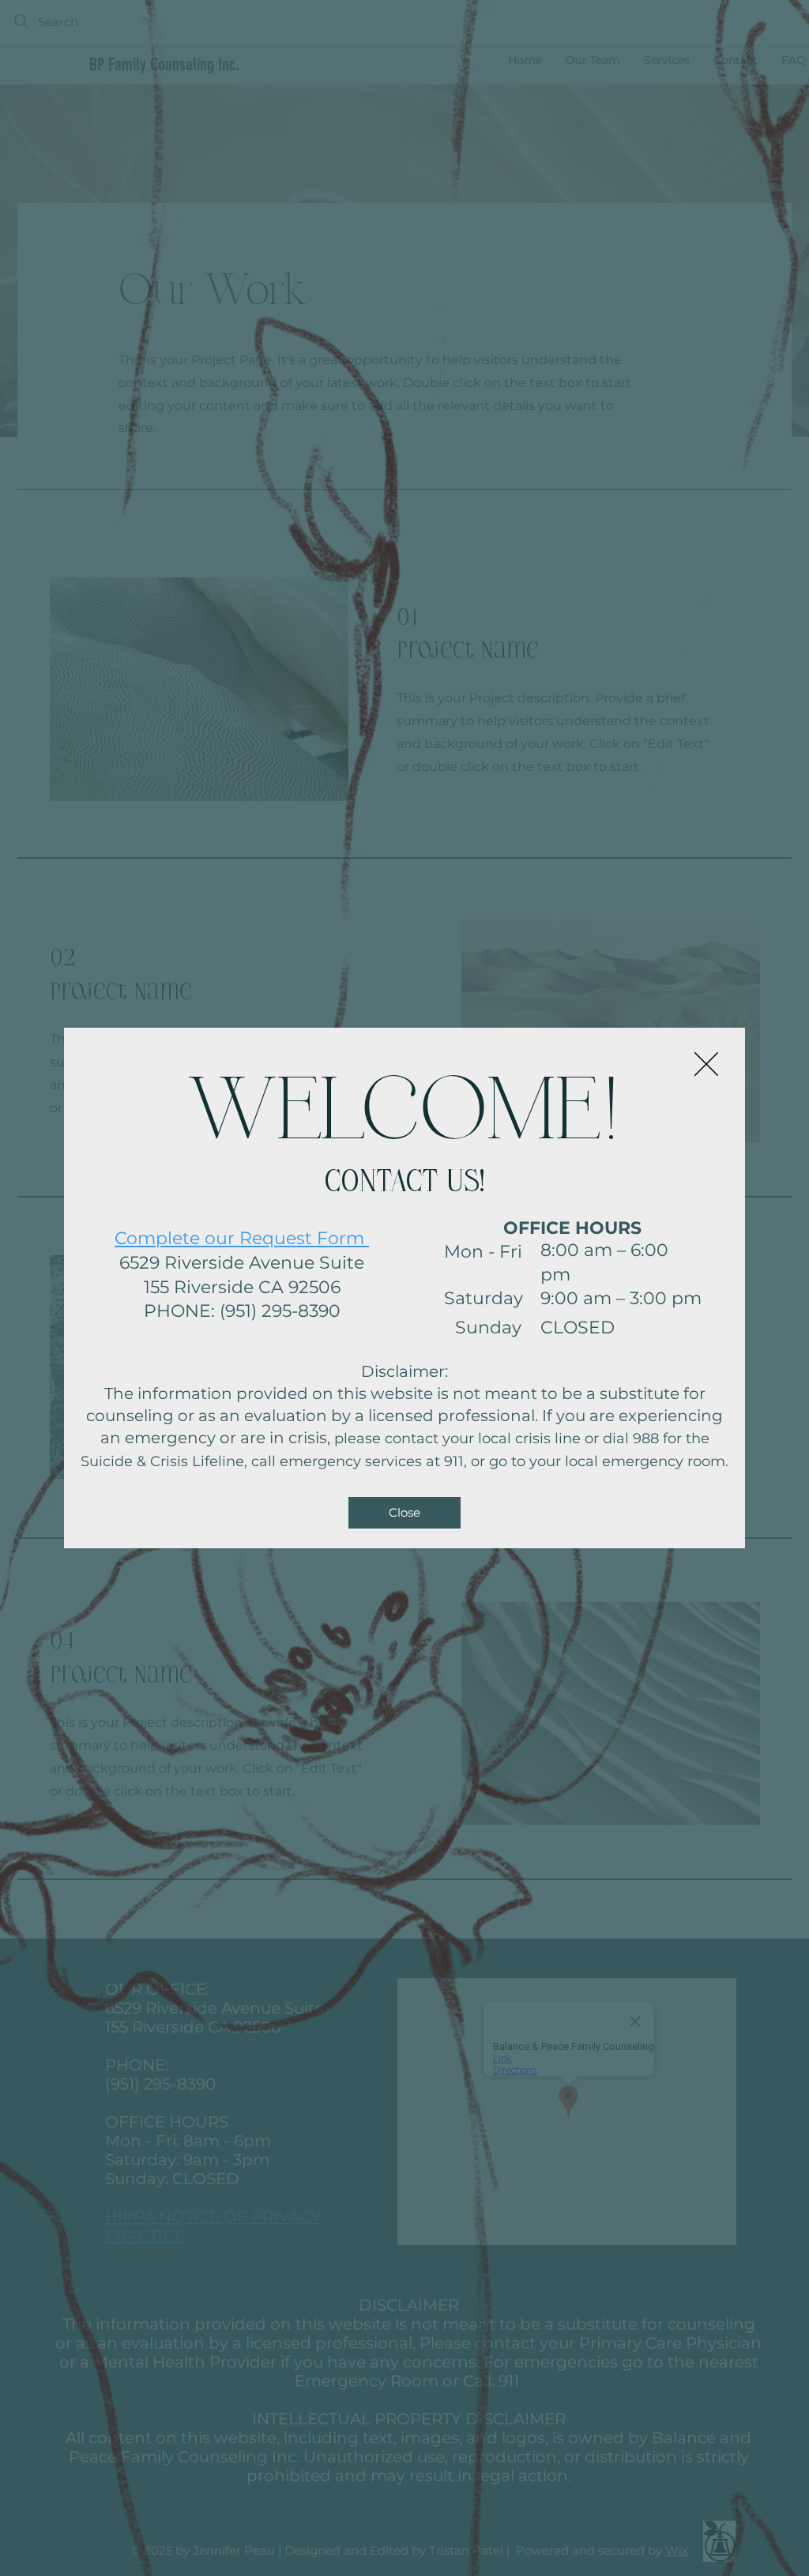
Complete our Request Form (242, 1238)
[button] (706, 1064)
